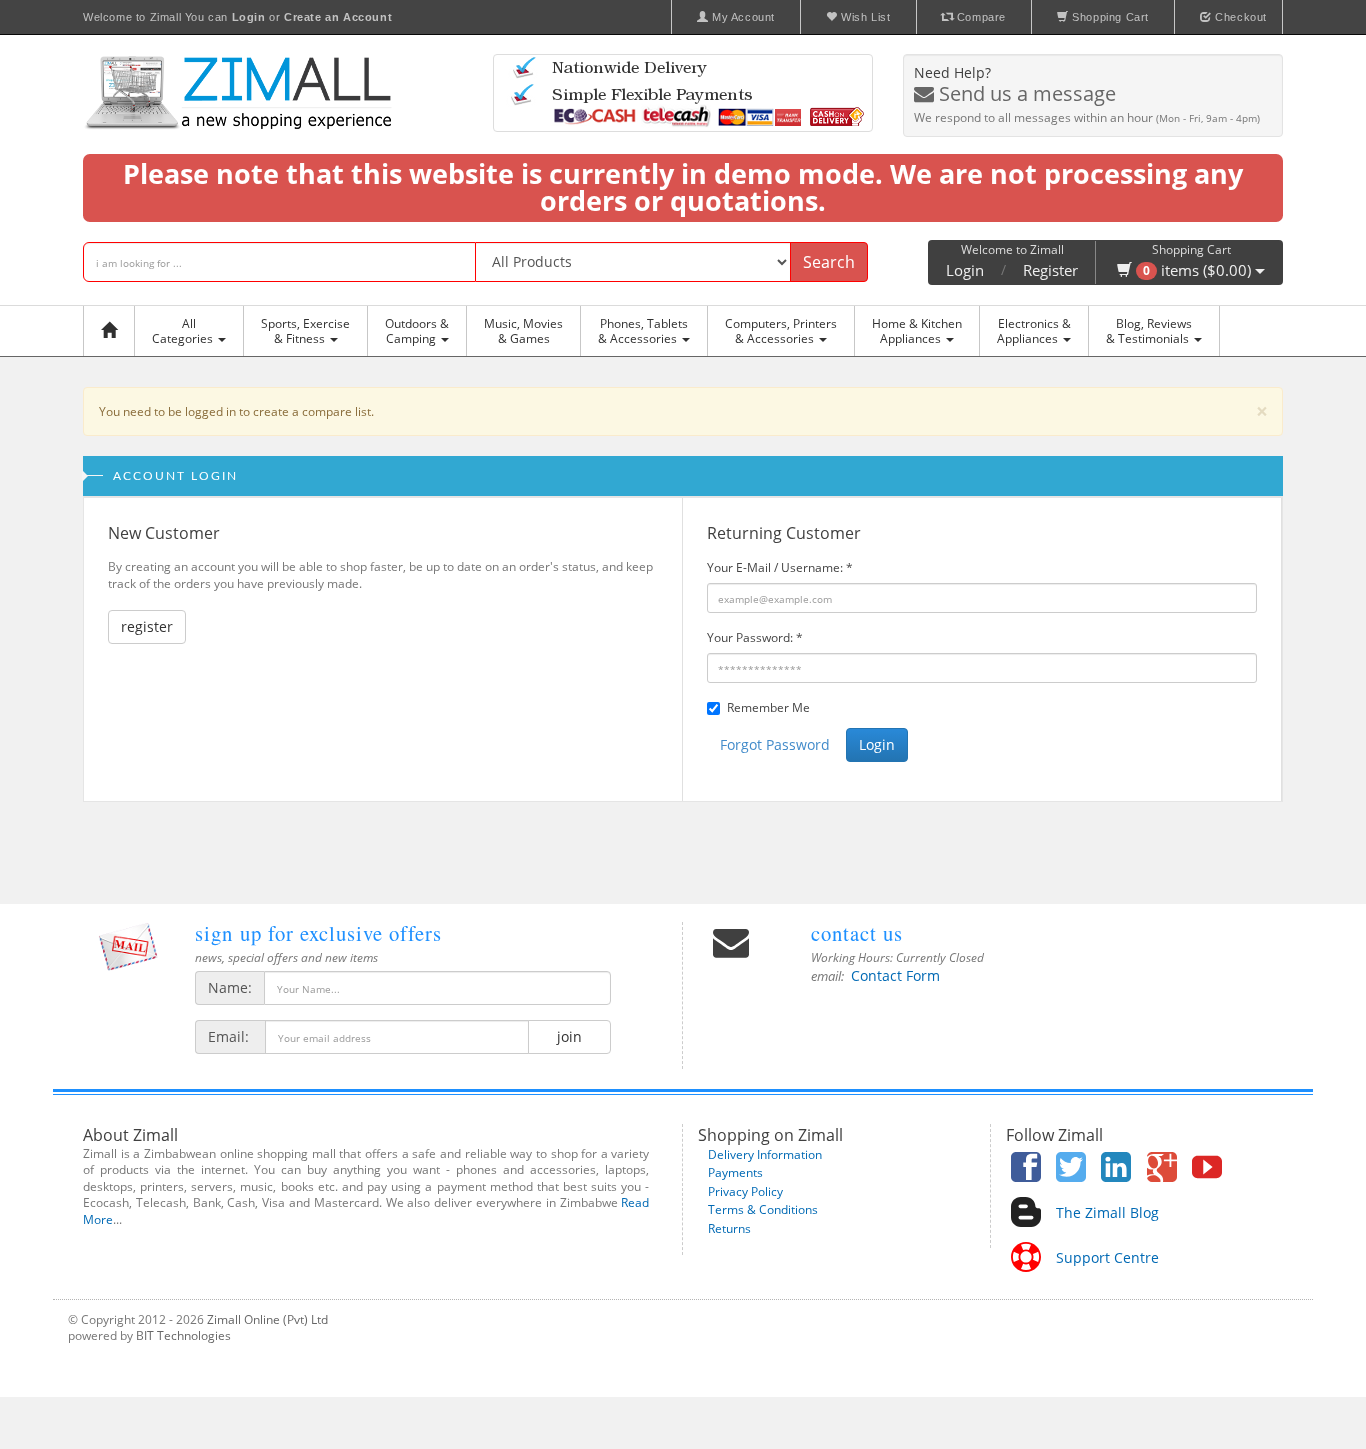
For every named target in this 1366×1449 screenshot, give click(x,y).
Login (965, 270)
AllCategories (184, 331)
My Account (741, 17)
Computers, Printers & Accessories (781, 331)
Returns (729, 1228)
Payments (735, 1172)
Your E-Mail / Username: (780, 567)
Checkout (1239, 17)
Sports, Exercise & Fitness (305, 331)
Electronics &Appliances (1034, 331)
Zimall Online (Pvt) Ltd (267, 1319)
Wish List (864, 17)
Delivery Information (765, 1154)
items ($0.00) (1199, 270)
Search (829, 262)
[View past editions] (128, 946)
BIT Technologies (183, 1335)
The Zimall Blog (1107, 1212)
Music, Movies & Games (523, 331)
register (147, 626)
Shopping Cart (1109, 17)
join (569, 1036)
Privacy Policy (745, 1191)
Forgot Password (775, 744)
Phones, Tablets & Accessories (643, 331)
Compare (979, 17)
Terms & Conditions (763, 1209)
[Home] (114, 331)
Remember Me (768, 707)
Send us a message (1025, 93)
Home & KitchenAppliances (917, 331)
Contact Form (895, 975)
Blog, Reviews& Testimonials (1149, 331)
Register (1050, 270)
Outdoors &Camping (417, 331)
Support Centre (1107, 1257)
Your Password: (755, 637)
